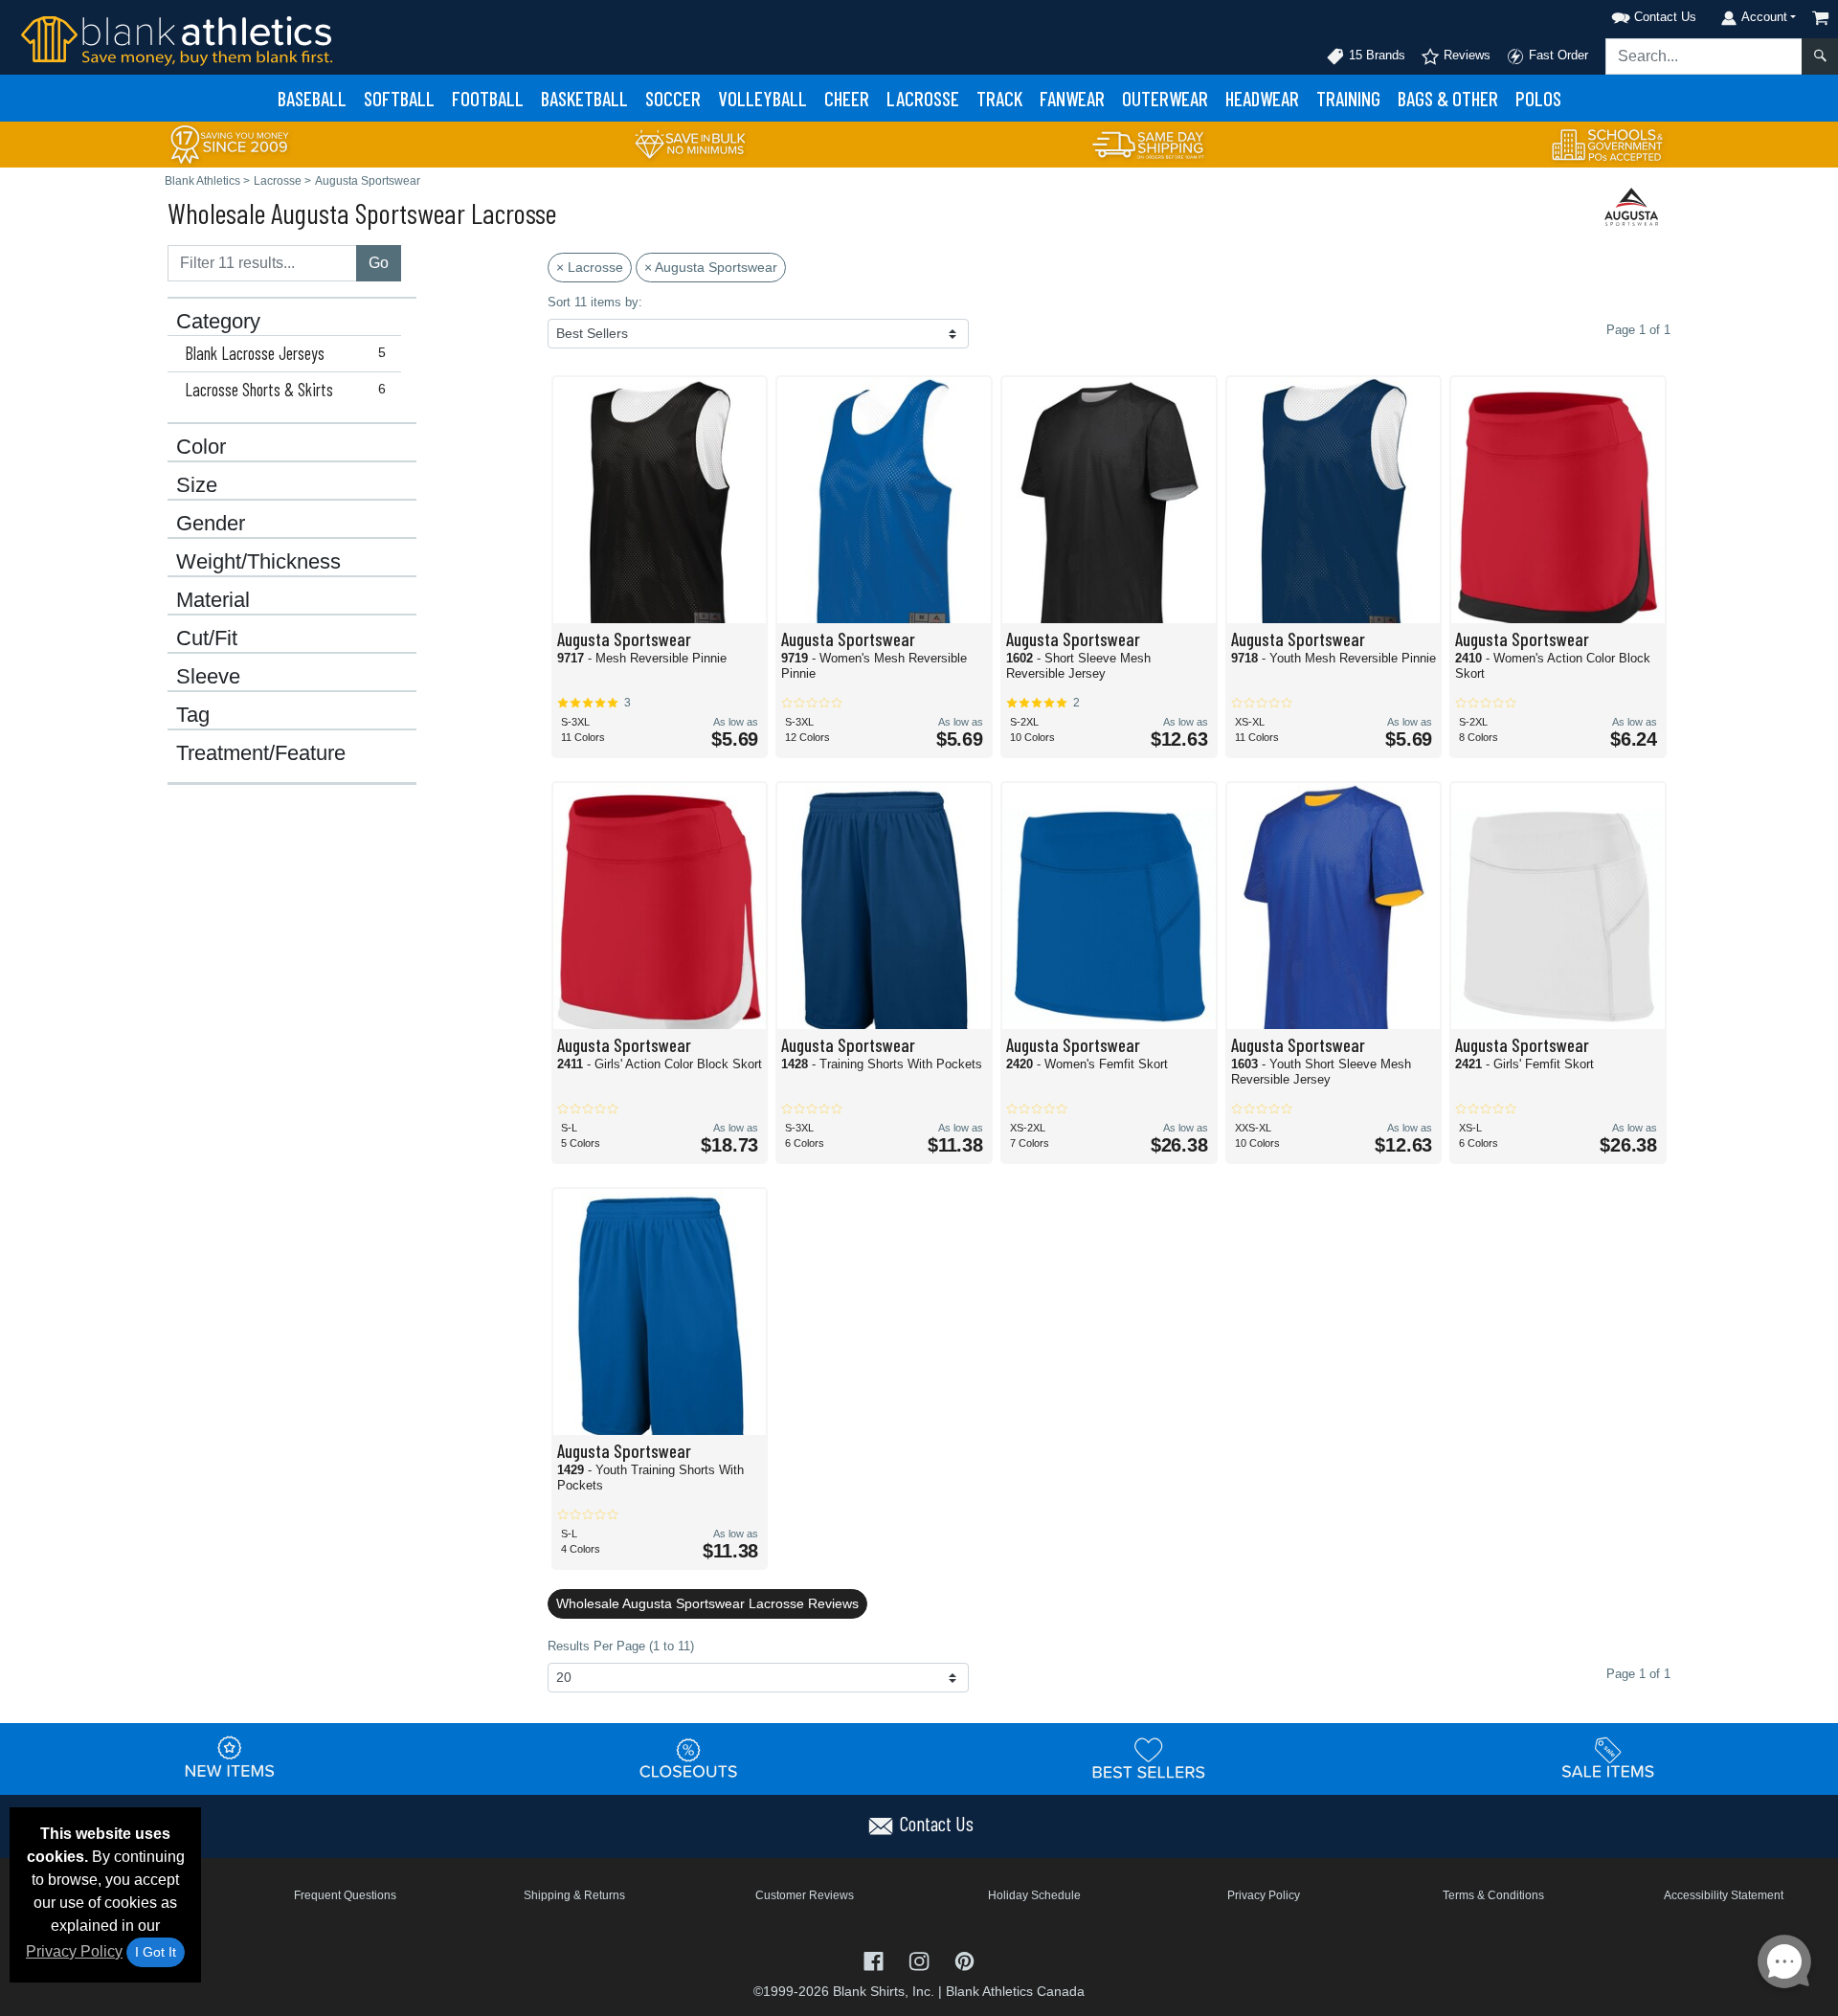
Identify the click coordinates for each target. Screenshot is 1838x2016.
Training (1348, 98)
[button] (1629, 14)
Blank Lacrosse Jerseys (285, 353)
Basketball (584, 98)
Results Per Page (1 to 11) (621, 1646)
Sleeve (208, 677)
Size (197, 485)
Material (213, 600)
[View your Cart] (1821, 18)
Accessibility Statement (1724, 1895)
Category (218, 322)
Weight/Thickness (258, 562)
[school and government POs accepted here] (1608, 145)
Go (379, 263)
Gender (211, 524)
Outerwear (1165, 98)
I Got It (156, 1952)
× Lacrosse (590, 267)
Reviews (1465, 55)
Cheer (847, 98)
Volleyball (762, 98)
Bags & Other (1448, 98)
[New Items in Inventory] (230, 1758)
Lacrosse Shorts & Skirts (285, 390)
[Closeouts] (689, 1758)
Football (488, 98)
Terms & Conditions (1493, 1895)
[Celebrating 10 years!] (230, 143)
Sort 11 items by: (595, 302)
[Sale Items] (1608, 1758)
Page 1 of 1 (1638, 1674)
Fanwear (1072, 98)
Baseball (312, 98)
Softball (399, 98)
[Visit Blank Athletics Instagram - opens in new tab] (920, 1960)
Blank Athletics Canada (1015, 1991)
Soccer (673, 98)
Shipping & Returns (574, 1895)
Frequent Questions (345, 1895)
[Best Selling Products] (1149, 1758)
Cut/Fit (207, 638)
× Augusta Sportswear (711, 267)
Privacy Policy (74, 1951)
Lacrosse (923, 98)
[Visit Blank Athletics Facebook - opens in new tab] (875, 1960)
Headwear (1262, 98)
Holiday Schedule (1034, 1895)
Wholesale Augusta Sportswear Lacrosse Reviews (707, 1603)
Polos (1538, 98)
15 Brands (1375, 55)
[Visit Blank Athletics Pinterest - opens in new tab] (964, 1960)
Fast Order (1557, 55)
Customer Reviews (805, 1895)
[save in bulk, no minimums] (689, 143)
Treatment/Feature (261, 753)
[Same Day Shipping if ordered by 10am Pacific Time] (1149, 143)
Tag (193, 715)
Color (201, 447)
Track (999, 98)
